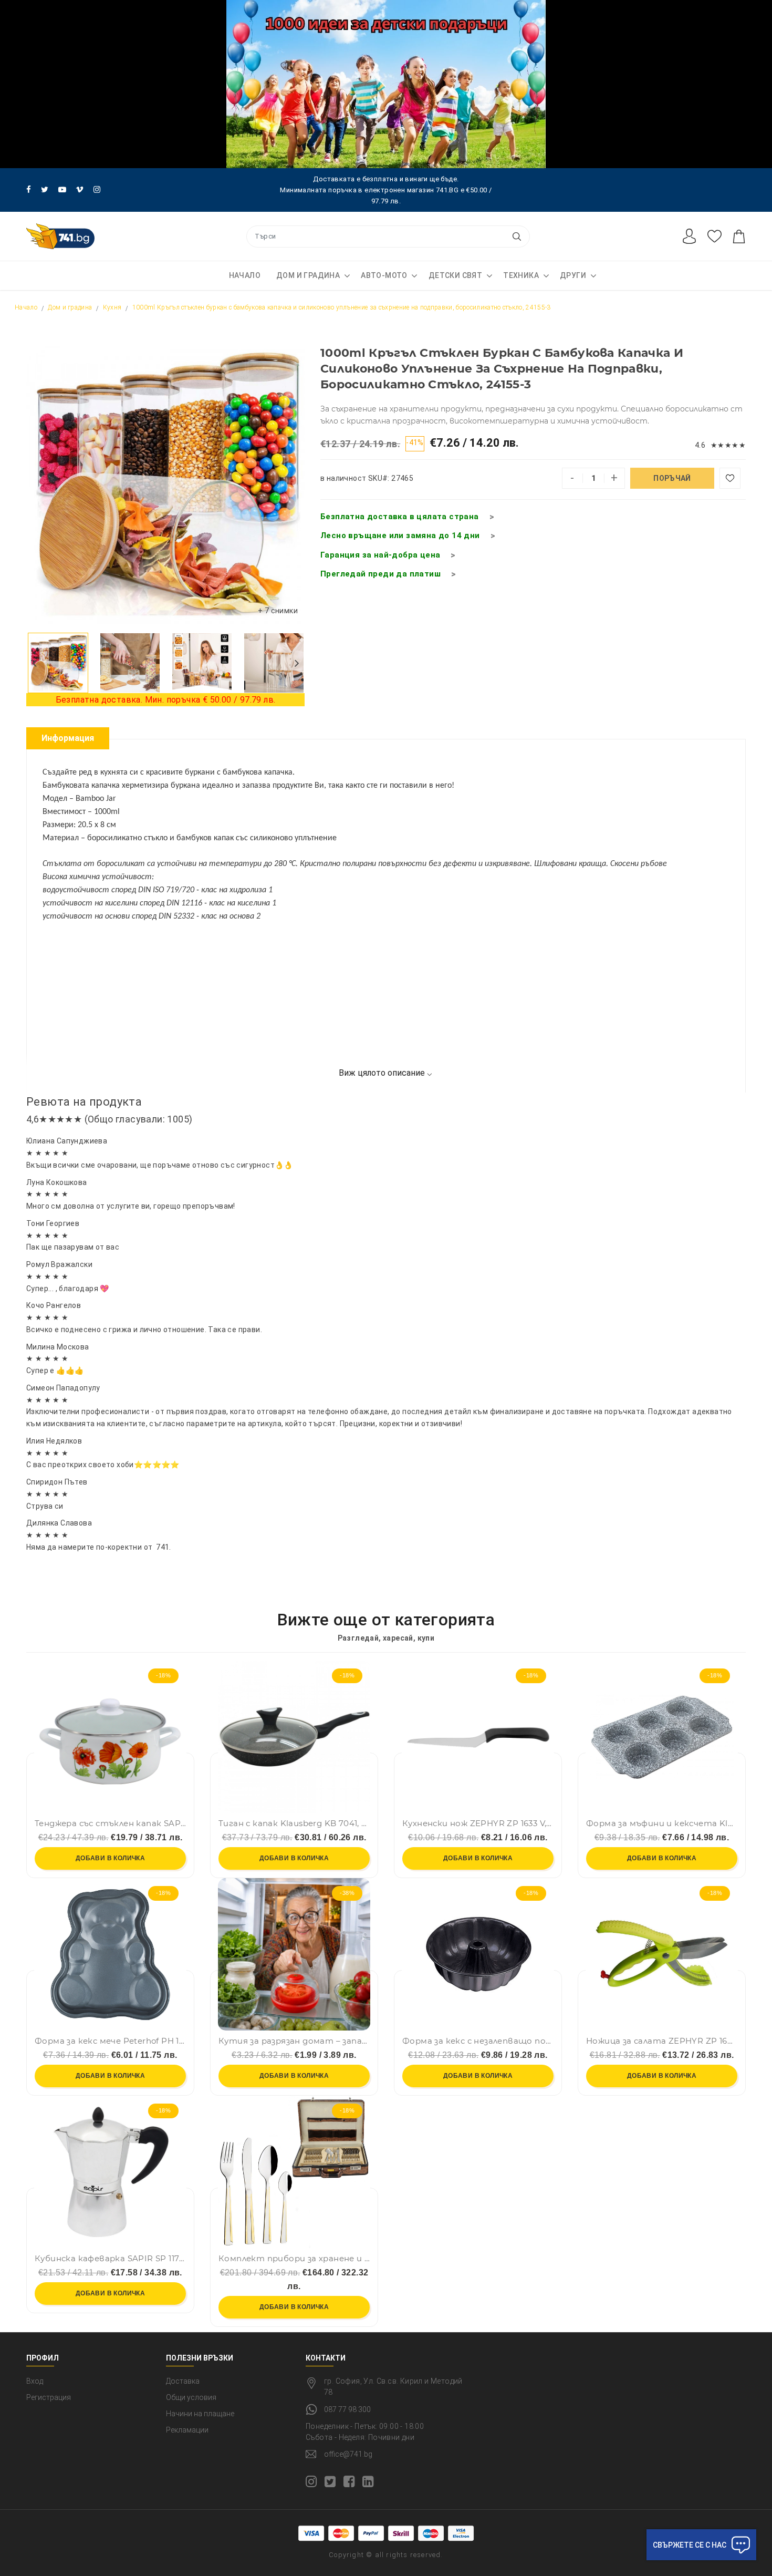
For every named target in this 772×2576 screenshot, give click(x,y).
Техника (521, 275)
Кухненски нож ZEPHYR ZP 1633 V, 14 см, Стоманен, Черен (478, 1823)
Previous (34, 663)
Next (297, 663)
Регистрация (49, 2397)
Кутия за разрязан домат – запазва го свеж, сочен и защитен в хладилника (294, 2041)
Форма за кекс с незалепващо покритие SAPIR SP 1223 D (478, 2041)
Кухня (112, 307)
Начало (245, 275)
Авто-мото (384, 275)
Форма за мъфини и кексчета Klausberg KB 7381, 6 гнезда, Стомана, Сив (662, 1823)
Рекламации (187, 2430)
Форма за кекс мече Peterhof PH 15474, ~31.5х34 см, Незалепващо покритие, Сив (110, 2041)
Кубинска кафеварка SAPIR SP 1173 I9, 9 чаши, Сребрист (110, 2259)
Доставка (183, 2381)
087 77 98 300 (347, 2409)
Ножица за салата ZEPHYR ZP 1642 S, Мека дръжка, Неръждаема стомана (662, 2041)
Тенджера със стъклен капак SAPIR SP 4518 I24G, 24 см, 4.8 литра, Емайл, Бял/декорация (110, 1823)
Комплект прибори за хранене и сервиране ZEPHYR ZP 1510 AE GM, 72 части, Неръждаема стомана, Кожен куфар (294, 2259)
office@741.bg (348, 2454)
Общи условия (191, 2397)
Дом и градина (308, 275)
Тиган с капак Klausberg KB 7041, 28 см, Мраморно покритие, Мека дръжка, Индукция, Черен (294, 1823)
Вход (35, 2381)
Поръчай (672, 478)
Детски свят (455, 275)
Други (573, 275)
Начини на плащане (200, 2414)
